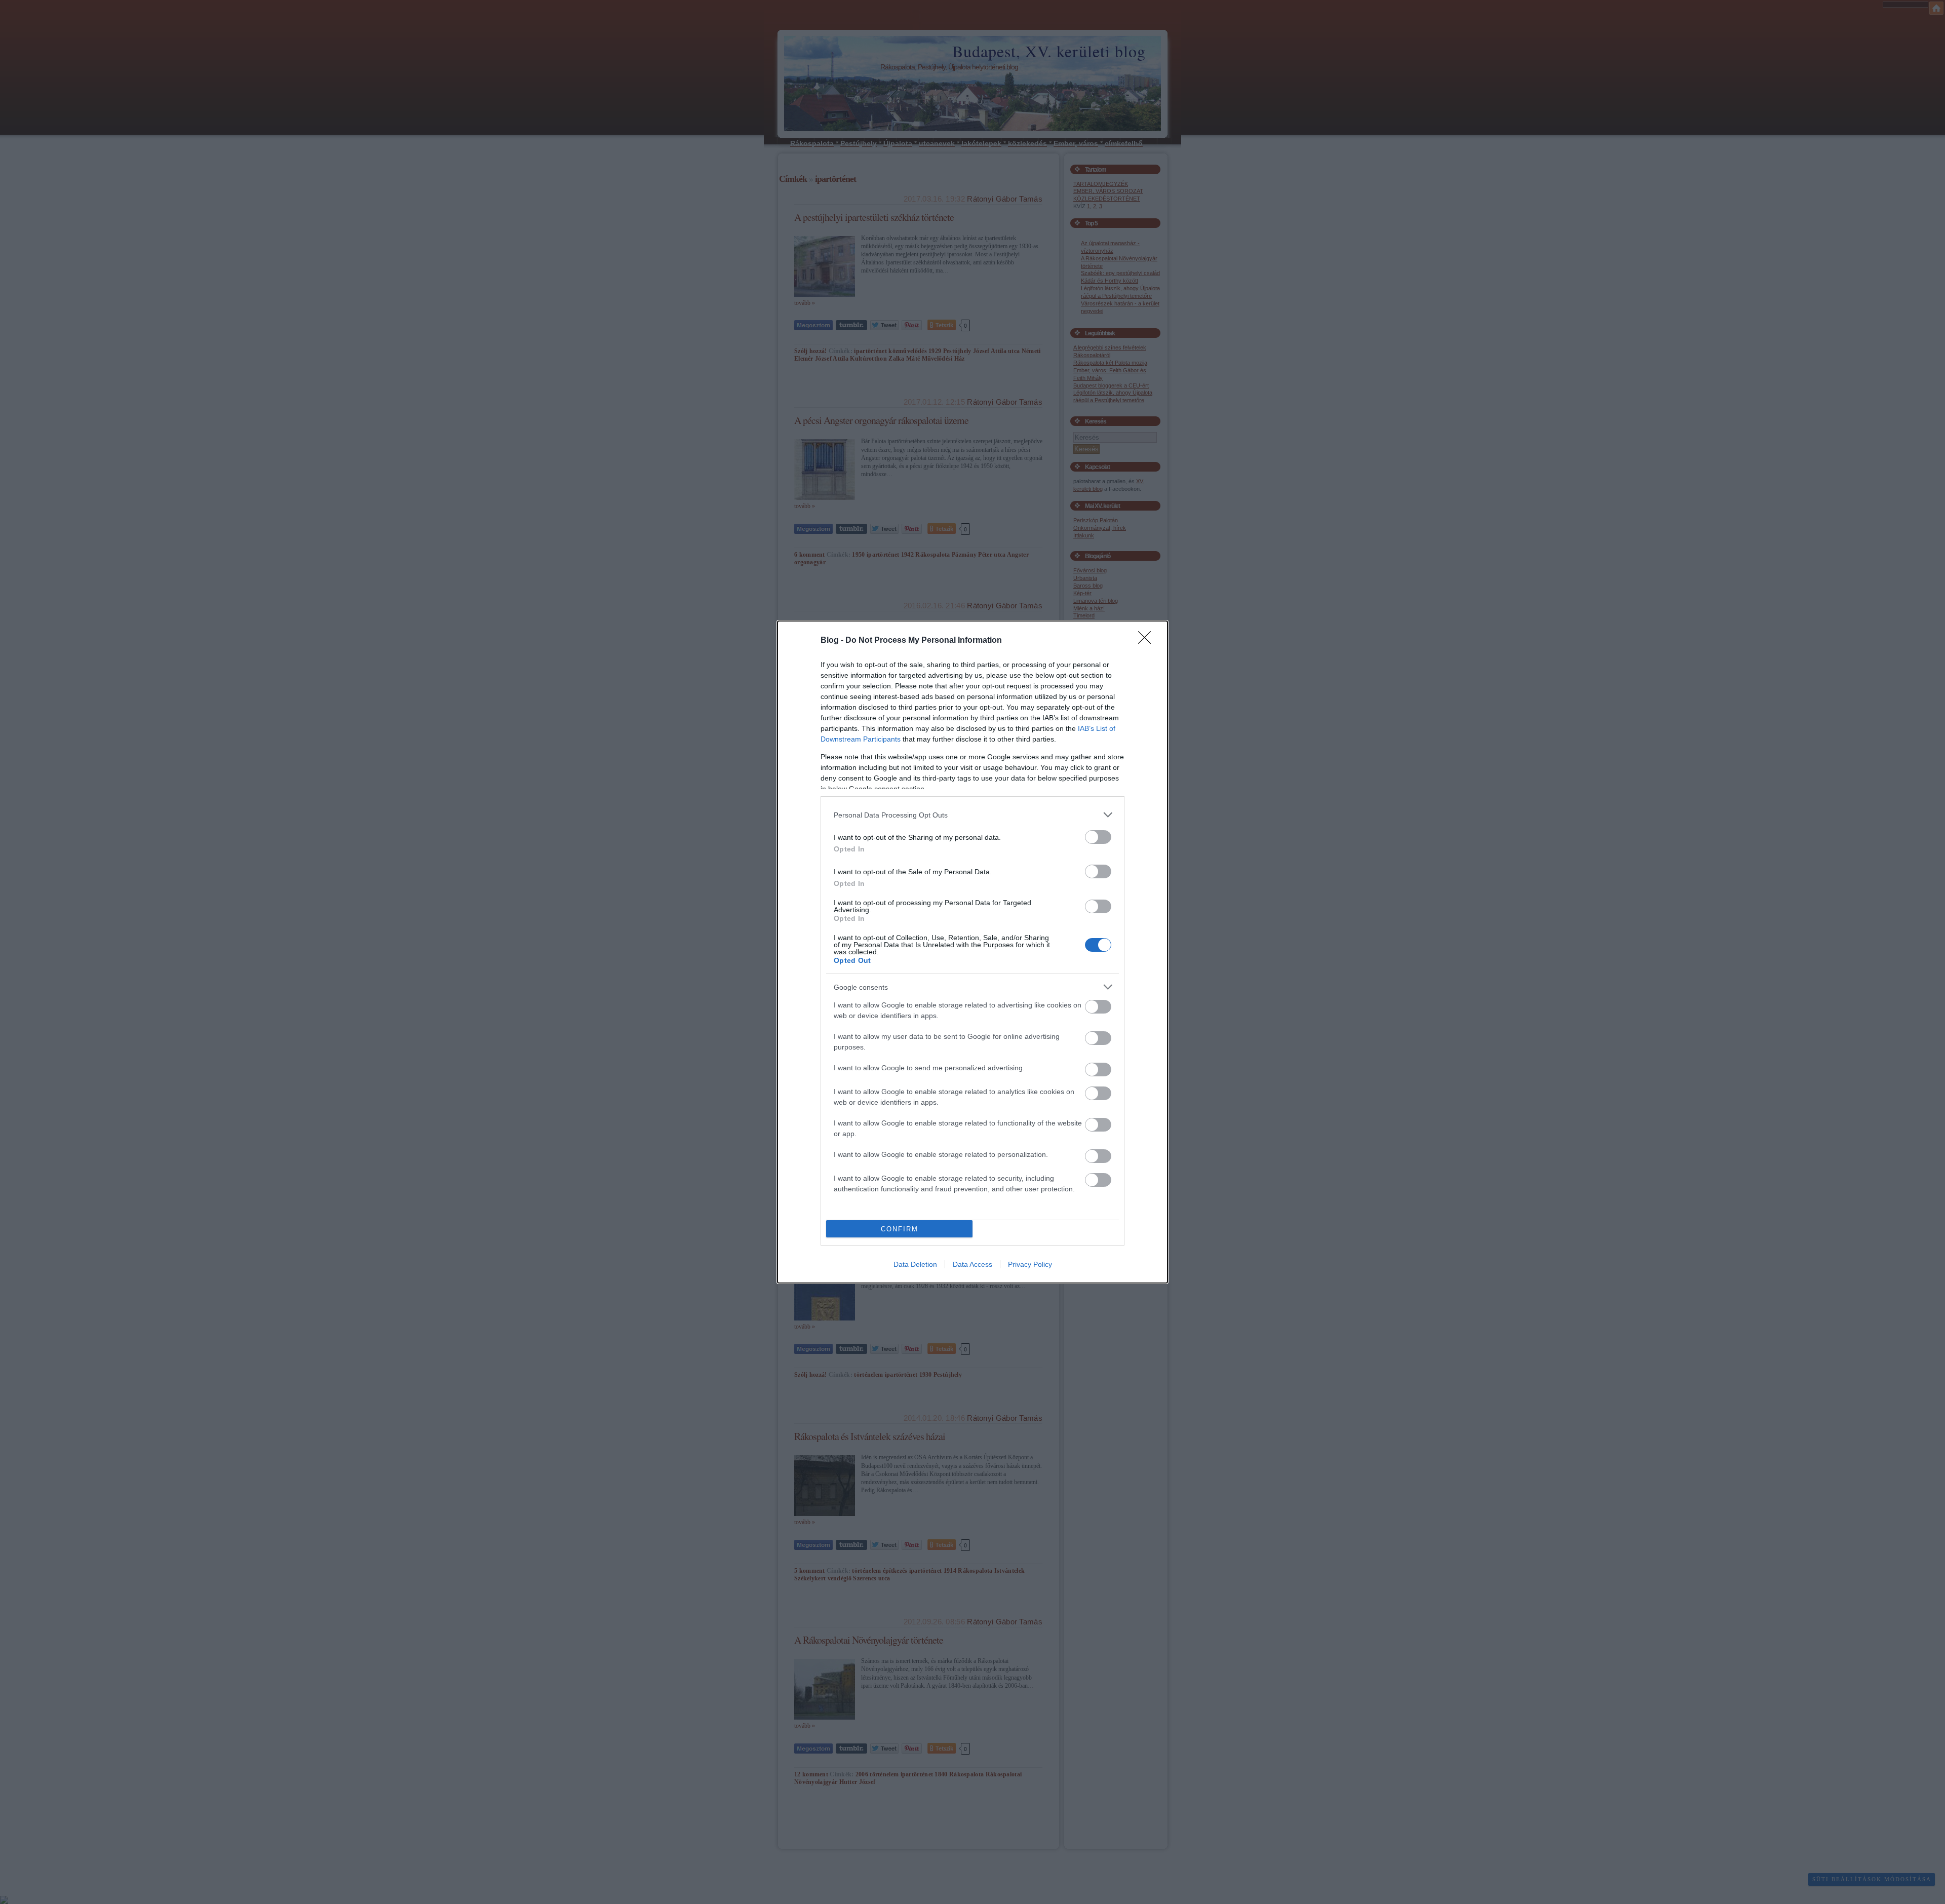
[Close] (1148, 641)
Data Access (972, 1264)
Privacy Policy (1030, 1264)
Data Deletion (915, 1264)
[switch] (1098, 837)
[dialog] (972, 952)
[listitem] (972, 815)
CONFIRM (900, 1229)
